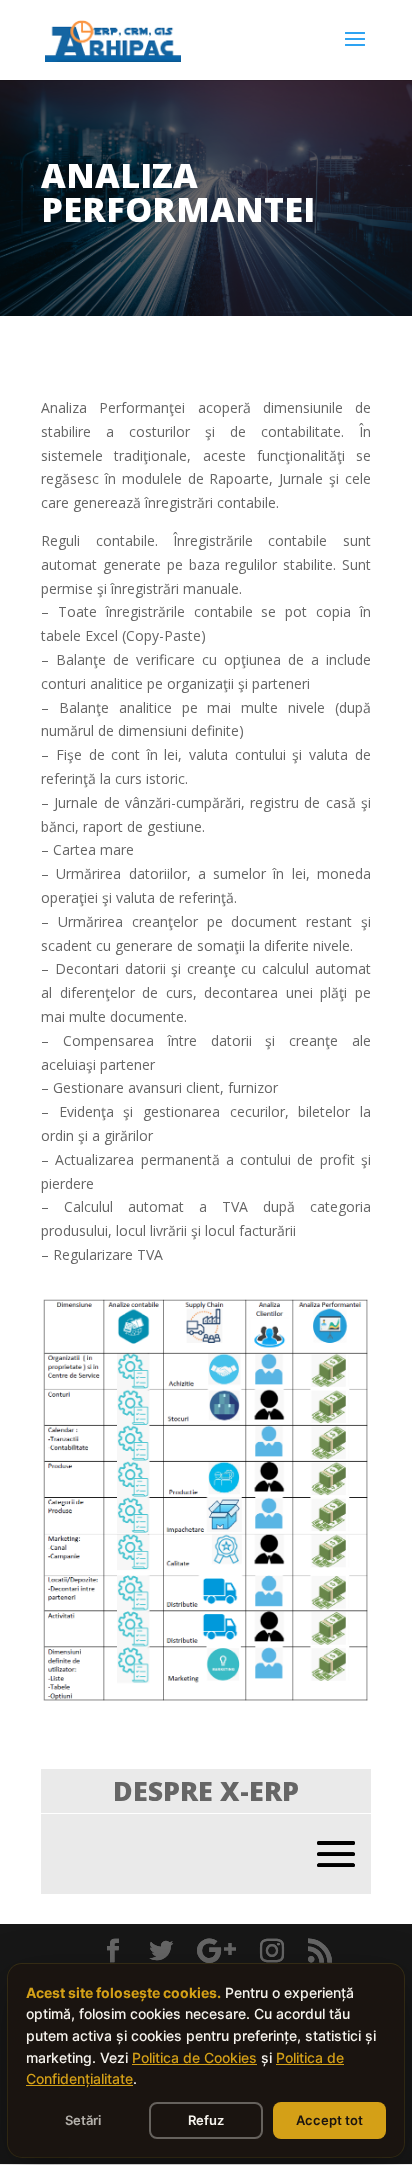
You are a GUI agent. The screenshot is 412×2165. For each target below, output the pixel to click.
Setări (83, 2120)
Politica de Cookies (194, 2057)
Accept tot (329, 2120)
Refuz (206, 2120)
